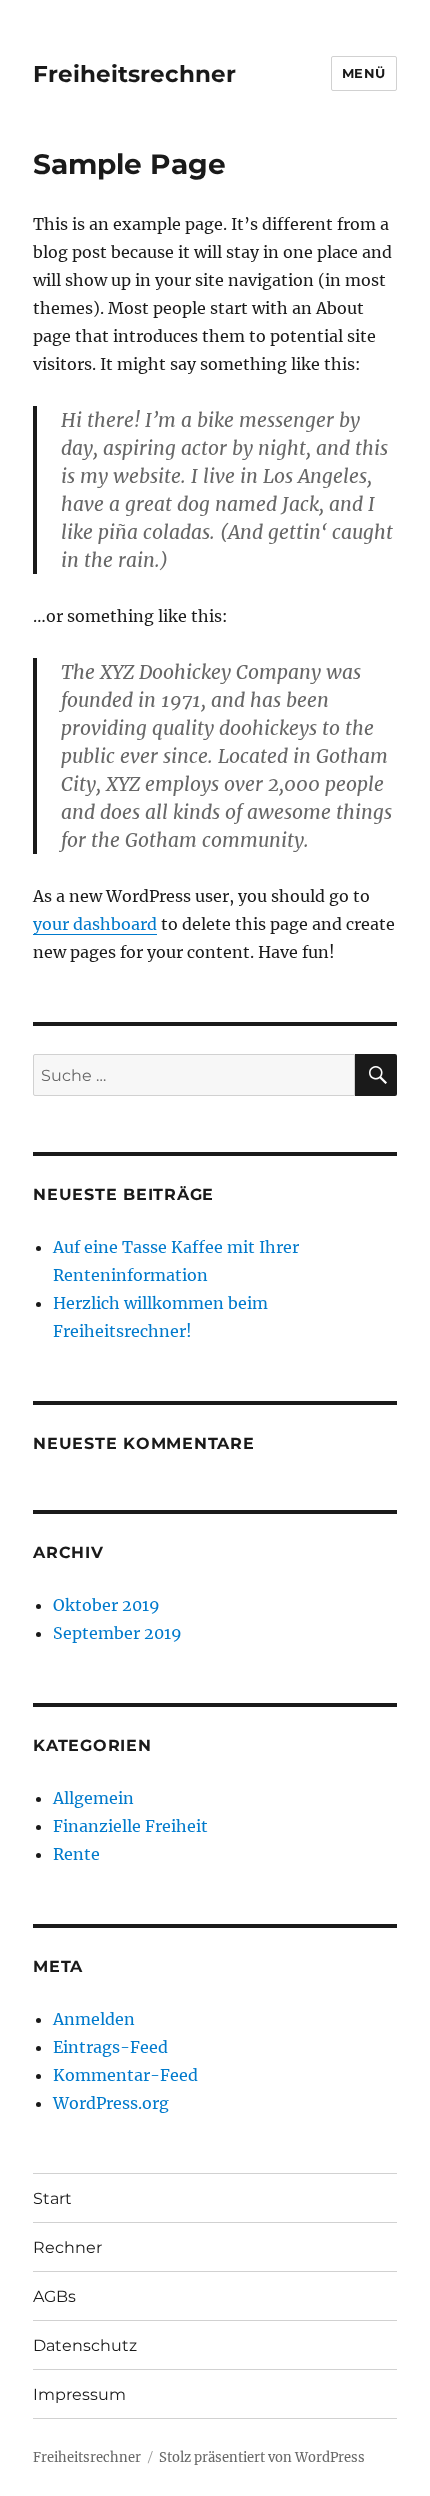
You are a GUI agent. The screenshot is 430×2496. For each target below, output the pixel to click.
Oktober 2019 (106, 1605)
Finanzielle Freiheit (130, 1826)
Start (52, 2198)
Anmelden (94, 2019)
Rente (76, 1854)
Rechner (67, 2247)
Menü (364, 73)
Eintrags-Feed (110, 2047)
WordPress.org (111, 2103)
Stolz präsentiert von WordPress (262, 2457)
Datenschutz (85, 2345)
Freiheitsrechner (134, 74)
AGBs (54, 2296)
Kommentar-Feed (125, 2075)
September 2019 (117, 1633)
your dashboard (95, 924)
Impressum (79, 2394)
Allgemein (93, 1798)
